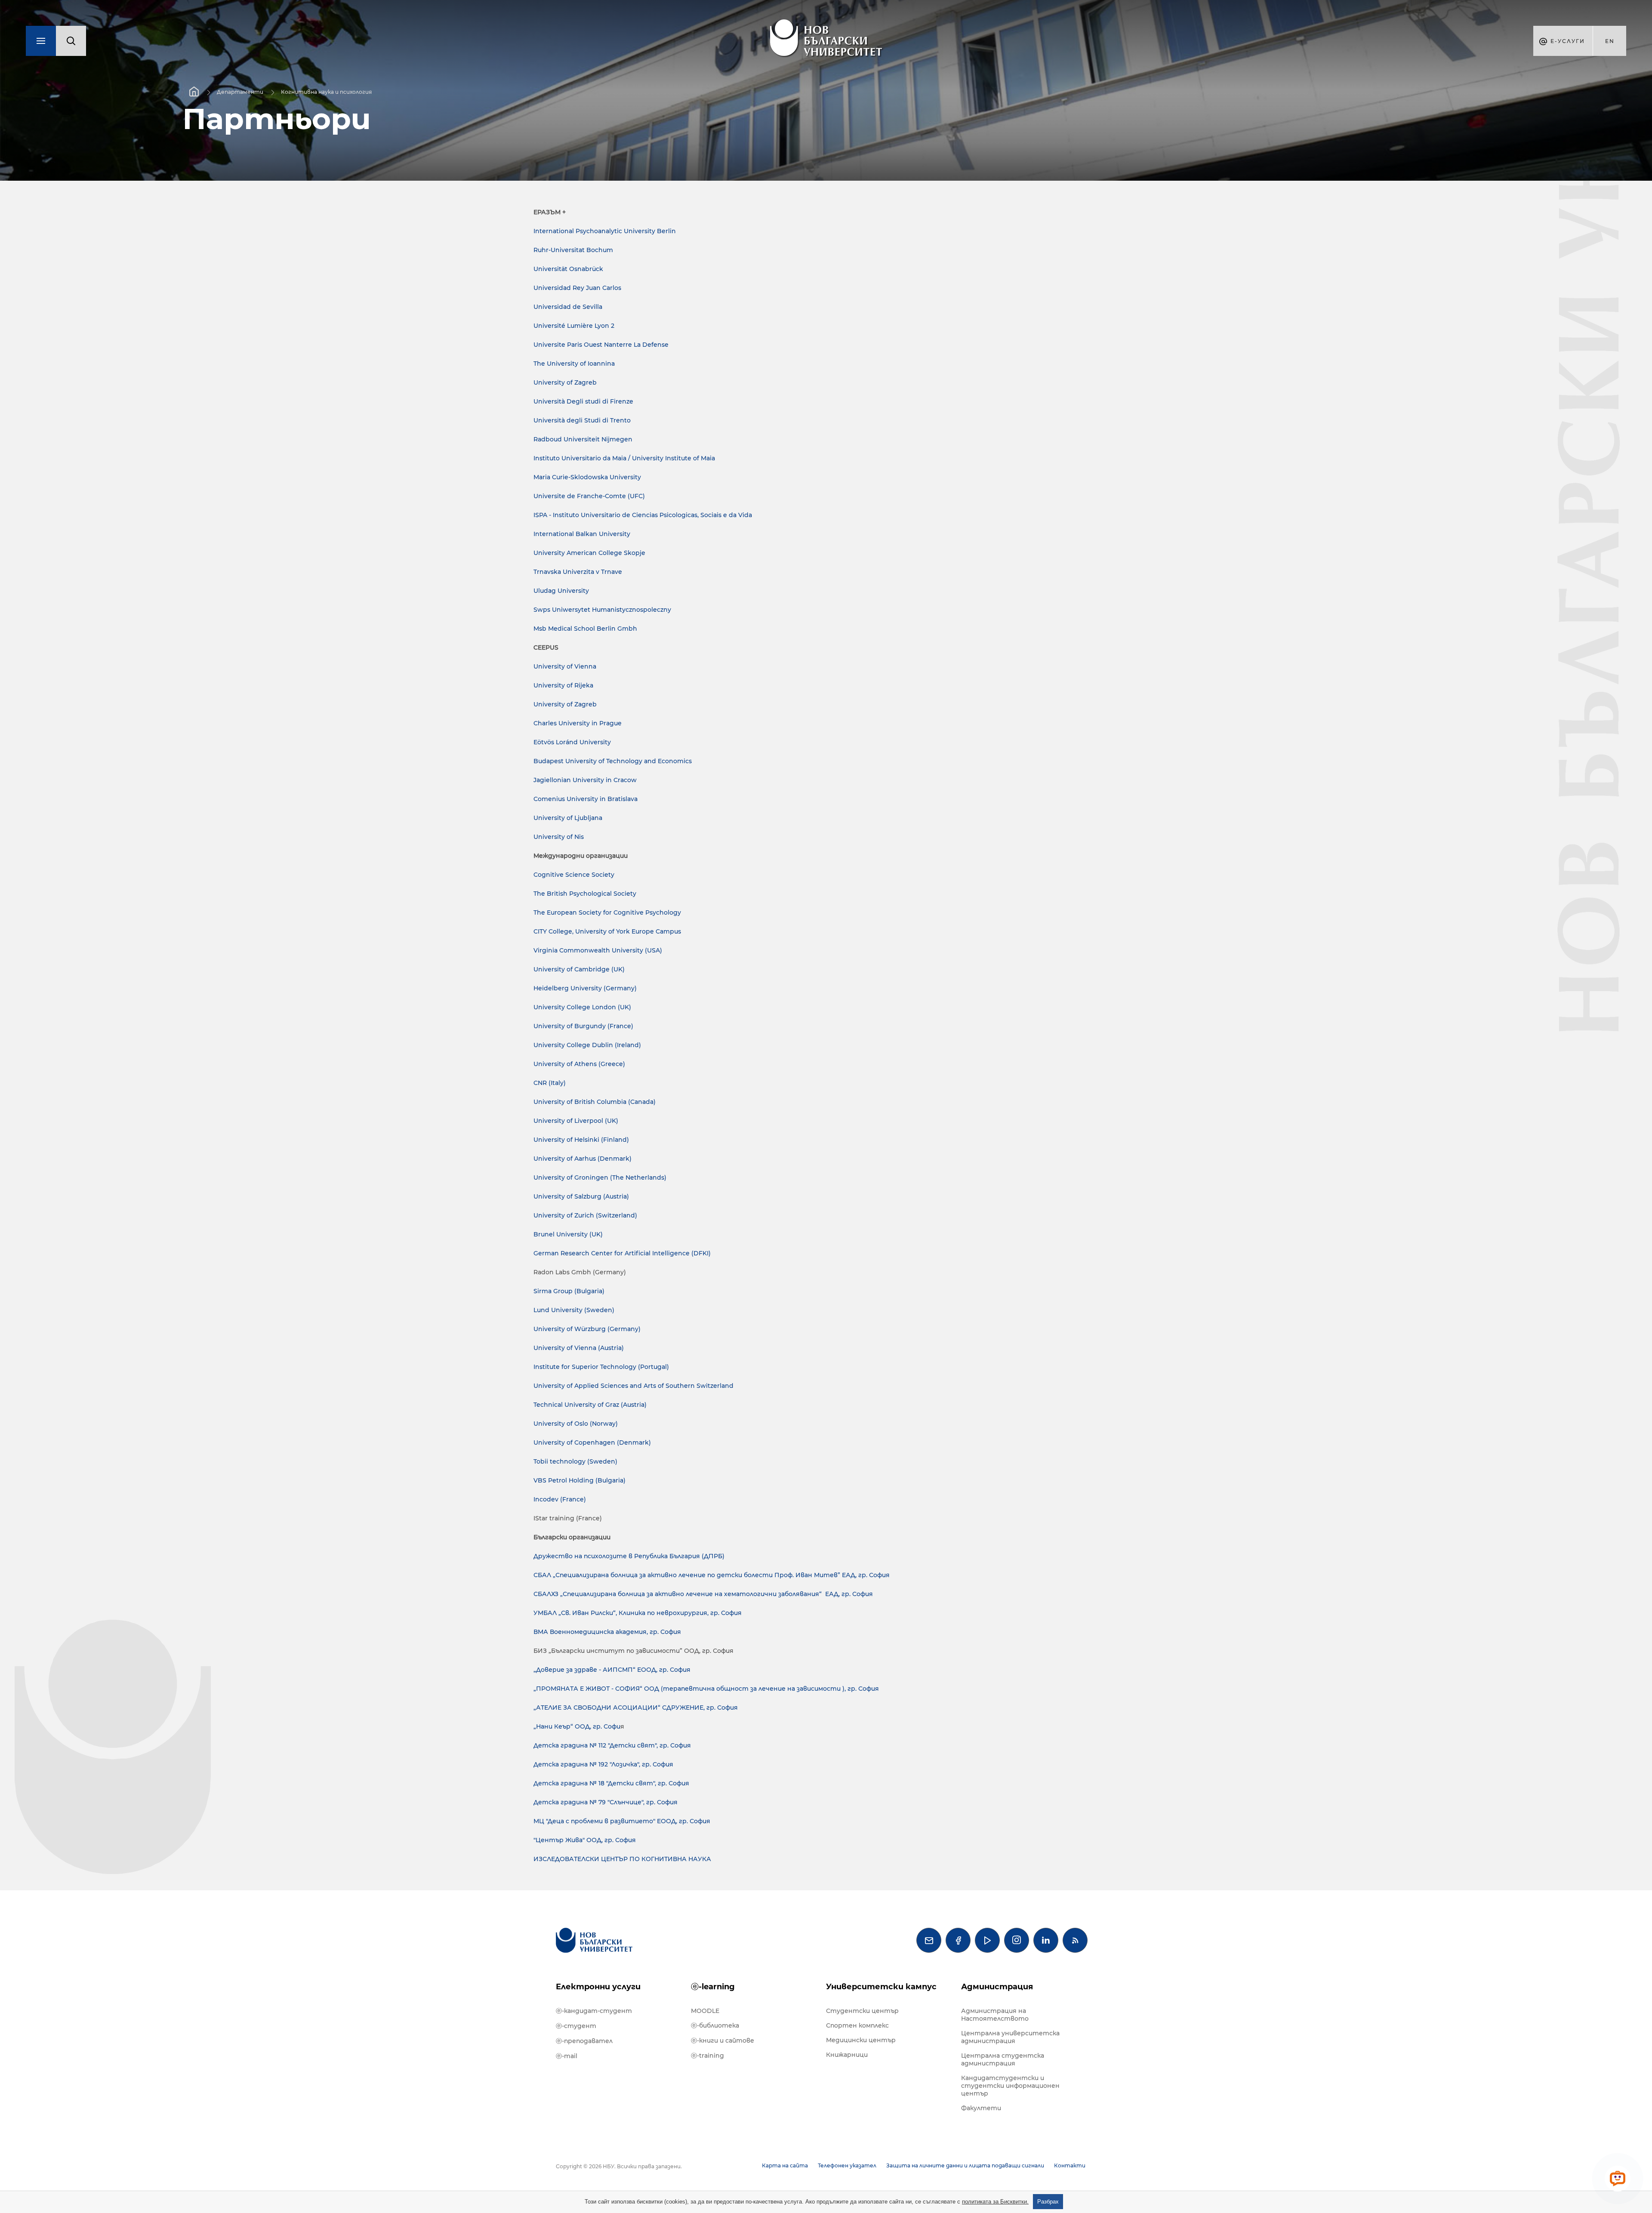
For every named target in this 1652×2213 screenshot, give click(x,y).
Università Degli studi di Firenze (583, 401)
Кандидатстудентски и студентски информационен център (1010, 2086)
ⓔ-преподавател (584, 2041)
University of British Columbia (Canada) (595, 1102)
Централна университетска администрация (1010, 2037)
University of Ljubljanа (568, 818)
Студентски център (862, 2011)
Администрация (997, 1987)
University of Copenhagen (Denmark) (592, 1442)
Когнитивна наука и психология (326, 92)
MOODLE (705, 2011)
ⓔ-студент (576, 2026)
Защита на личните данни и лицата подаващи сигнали (965, 2165)
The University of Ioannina (574, 364)
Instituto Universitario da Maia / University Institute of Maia (624, 458)
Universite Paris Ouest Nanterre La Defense (601, 345)
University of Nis (559, 837)
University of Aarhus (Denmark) (583, 1159)
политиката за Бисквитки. (995, 2202)
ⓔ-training (707, 2056)
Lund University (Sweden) (574, 1310)
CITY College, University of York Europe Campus (607, 931)
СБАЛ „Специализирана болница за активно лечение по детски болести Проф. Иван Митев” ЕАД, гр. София (712, 1575)
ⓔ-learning (713, 1987)
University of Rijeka (563, 685)
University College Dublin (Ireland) (587, 1045)
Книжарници (847, 2055)
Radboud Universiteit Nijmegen (583, 439)
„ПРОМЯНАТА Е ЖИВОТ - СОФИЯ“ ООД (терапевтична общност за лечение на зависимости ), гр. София (706, 1689)
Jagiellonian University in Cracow (585, 780)
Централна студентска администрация (1003, 2059)
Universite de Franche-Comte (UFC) (589, 496)
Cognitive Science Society (574, 875)
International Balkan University (582, 534)
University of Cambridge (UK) (579, 969)
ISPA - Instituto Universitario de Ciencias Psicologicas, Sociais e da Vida (643, 515)
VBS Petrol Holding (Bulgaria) (579, 1480)
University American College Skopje (589, 553)
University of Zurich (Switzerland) (585, 1215)
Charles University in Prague (578, 723)
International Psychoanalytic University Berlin (605, 231)
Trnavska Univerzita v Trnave (578, 572)
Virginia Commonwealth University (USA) (598, 950)
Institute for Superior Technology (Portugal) (601, 1367)
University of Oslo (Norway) (576, 1424)
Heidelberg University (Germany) (585, 988)
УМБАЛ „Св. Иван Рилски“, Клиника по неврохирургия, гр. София (638, 1613)
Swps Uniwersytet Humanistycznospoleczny (602, 610)
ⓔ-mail (567, 2056)
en (1610, 41)
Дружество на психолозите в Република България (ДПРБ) (629, 1556)
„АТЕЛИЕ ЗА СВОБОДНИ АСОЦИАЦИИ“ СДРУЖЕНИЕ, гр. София (636, 1708)
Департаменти (240, 92)
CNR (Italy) (550, 1083)
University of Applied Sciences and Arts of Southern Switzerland (633, 1386)
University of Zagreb (565, 382)
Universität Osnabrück (568, 269)
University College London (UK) (582, 1007)
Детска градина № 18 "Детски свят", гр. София (611, 1783)
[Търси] (71, 41)
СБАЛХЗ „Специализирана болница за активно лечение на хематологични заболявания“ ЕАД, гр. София (703, 1594)
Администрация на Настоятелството (995, 2015)
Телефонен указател (847, 2165)
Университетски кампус (881, 1987)
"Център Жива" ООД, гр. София (585, 1840)
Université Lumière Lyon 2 (574, 326)
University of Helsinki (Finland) (581, 1140)
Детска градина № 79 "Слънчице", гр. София (606, 1802)
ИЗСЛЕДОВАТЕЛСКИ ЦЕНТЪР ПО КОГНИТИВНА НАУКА (622, 1859)
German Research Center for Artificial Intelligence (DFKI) (622, 1253)
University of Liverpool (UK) (576, 1121)
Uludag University (561, 591)
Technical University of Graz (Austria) (590, 1405)
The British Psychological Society (585, 894)
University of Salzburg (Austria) (581, 1196)
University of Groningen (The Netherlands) (600, 1177)
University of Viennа (565, 666)
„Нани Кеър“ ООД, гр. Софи (577, 1726)
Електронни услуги (598, 1987)
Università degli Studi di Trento (582, 420)
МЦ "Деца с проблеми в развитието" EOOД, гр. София (622, 1821)
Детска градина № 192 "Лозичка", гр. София (603, 1764)
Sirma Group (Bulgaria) (569, 1291)
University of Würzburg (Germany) (587, 1329)
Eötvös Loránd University (572, 742)
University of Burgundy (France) (583, 1026)
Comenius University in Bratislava (586, 799)
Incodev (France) (560, 1499)
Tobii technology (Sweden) (575, 1461)
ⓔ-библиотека (715, 2025)
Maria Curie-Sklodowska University (587, 477)
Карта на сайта (785, 2165)
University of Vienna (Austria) (579, 1348)
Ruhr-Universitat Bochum (573, 250)
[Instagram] (1017, 1940)
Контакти (1070, 2165)
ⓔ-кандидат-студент (594, 2011)
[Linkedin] (1046, 1940)
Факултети (981, 2108)
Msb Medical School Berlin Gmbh (585, 629)
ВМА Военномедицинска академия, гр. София (607, 1632)
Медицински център (861, 2040)
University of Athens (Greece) (579, 1064)
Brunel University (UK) (568, 1234)
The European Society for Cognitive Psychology (607, 912)
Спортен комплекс (857, 2025)
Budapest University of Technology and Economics (613, 761)
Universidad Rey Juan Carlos (577, 288)
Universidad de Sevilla (568, 307)
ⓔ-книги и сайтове (723, 2040)
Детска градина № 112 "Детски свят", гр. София (612, 1745)
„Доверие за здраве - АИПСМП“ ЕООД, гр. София (612, 1670)
